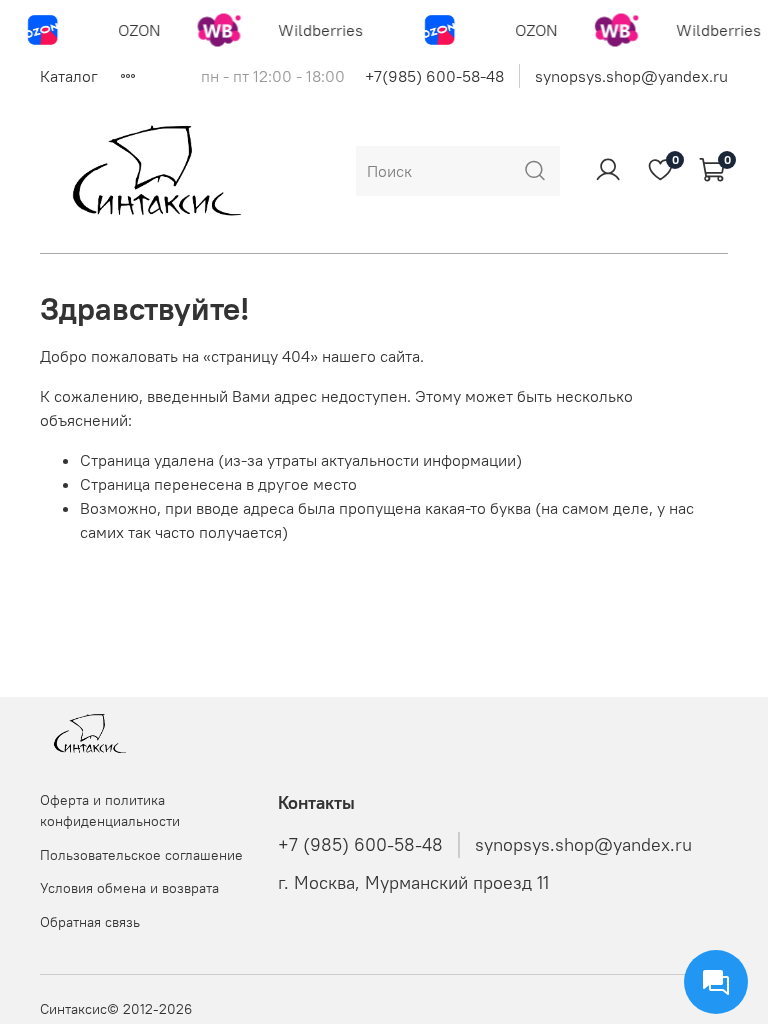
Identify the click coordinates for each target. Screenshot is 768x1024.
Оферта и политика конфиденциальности (110, 811)
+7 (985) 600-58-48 (360, 845)
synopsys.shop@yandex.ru (631, 76)
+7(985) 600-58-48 (434, 76)
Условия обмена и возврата (129, 888)
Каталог (69, 76)
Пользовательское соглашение (141, 855)
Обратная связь (90, 922)
